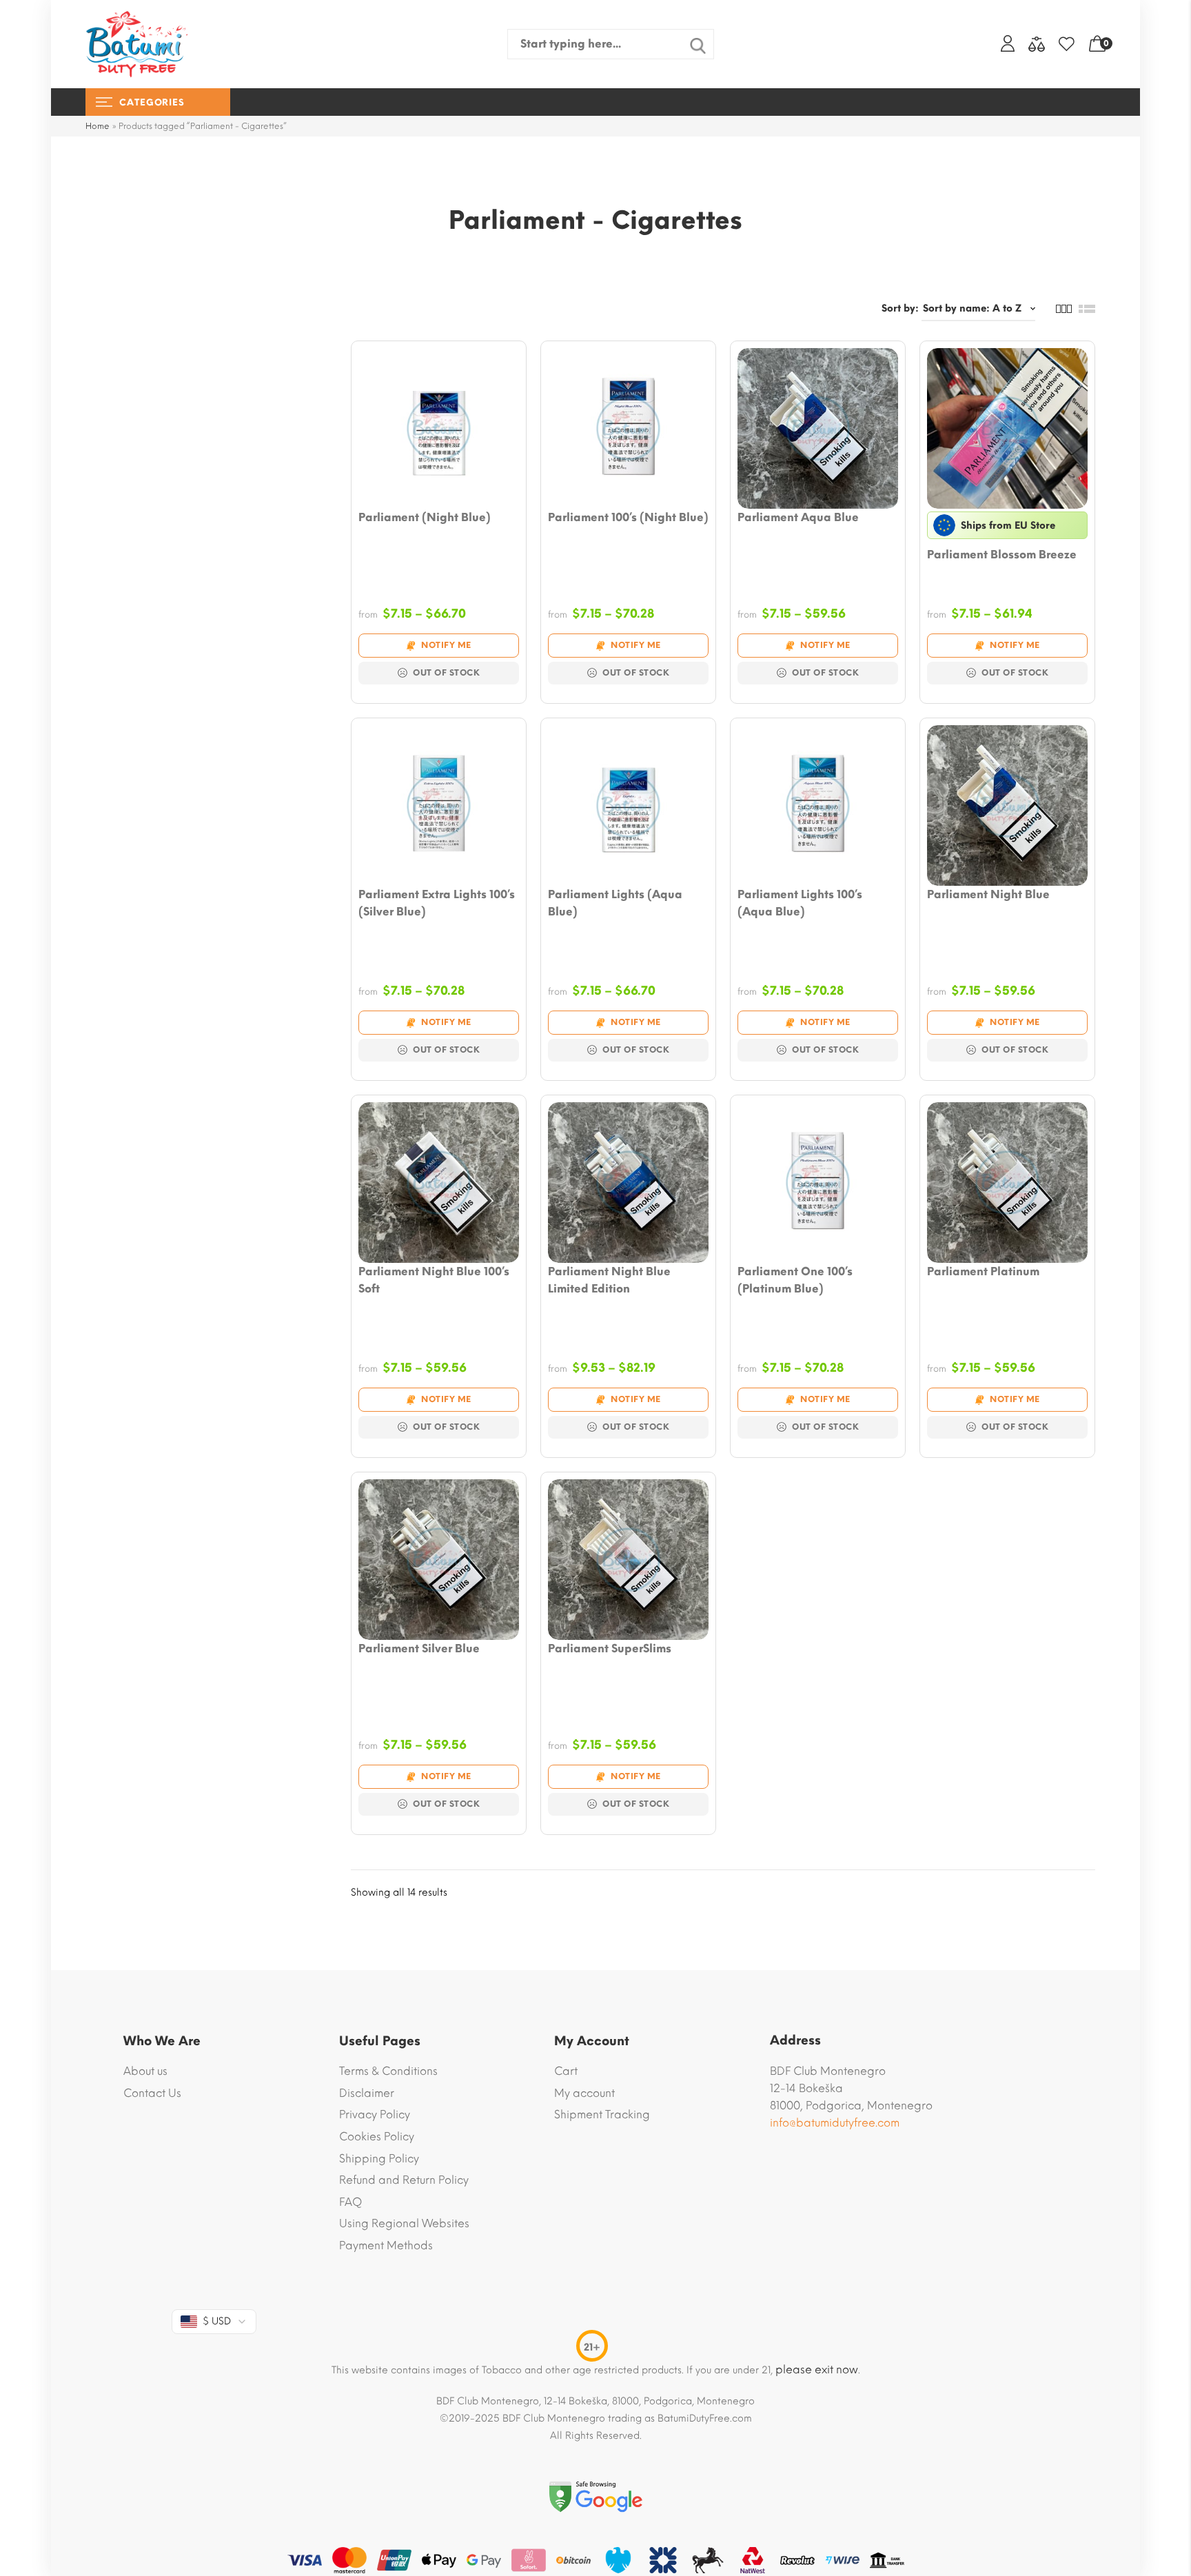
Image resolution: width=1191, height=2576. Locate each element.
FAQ (350, 2202)
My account (584, 2093)
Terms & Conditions (388, 2071)
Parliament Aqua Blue (798, 517)
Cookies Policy (377, 2137)
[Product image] (439, 428)
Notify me (446, 645)
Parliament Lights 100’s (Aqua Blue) (800, 903)
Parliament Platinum (983, 1271)
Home (98, 126)
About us (145, 2071)
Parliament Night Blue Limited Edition (609, 1280)
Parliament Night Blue (988, 894)
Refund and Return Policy (404, 2180)
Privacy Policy (375, 2114)
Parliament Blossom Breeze (1002, 555)
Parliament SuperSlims (610, 1649)
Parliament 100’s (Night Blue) (628, 517)
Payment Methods (386, 2245)
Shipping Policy (379, 2159)
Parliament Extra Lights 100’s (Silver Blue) (437, 903)
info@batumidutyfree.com (835, 2123)
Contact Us (152, 2093)
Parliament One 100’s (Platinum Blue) (795, 1280)
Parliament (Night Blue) (425, 517)
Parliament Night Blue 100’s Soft (434, 1280)
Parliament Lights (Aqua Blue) (615, 903)
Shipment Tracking (602, 2114)
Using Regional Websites (404, 2223)
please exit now (817, 2370)
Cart (566, 2071)
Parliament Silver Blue (419, 1649)
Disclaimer (367, 2093)
